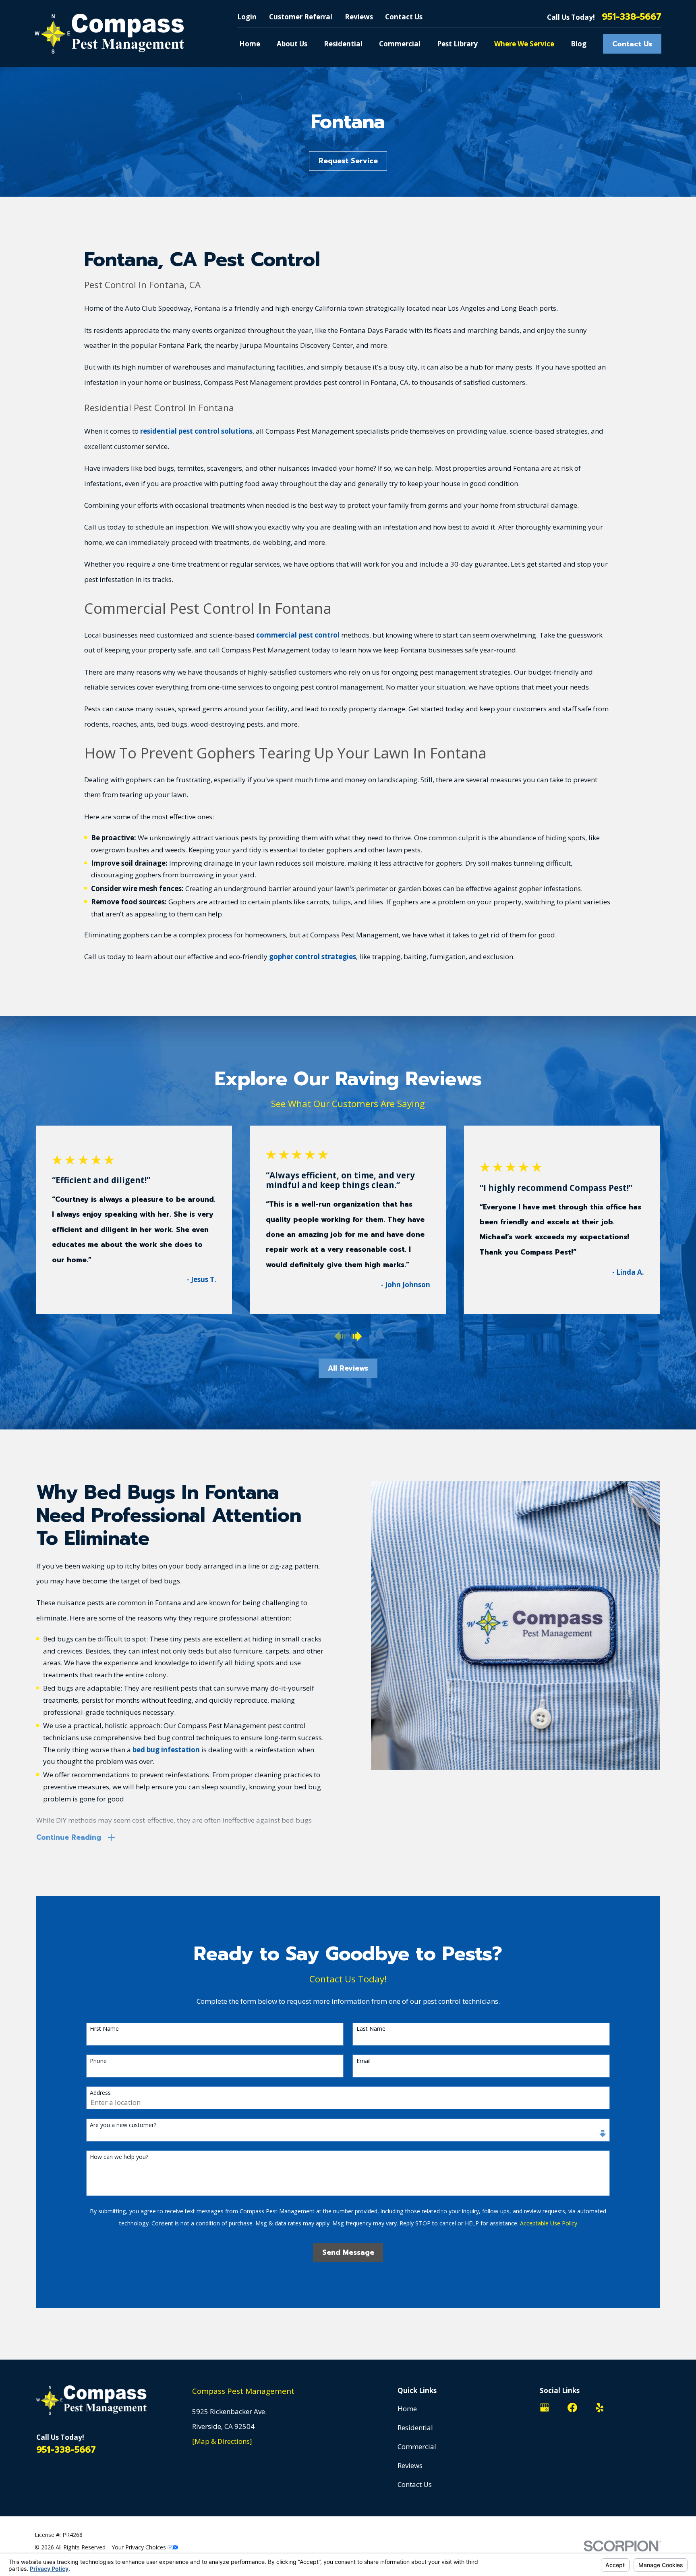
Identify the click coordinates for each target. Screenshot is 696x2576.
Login (247, 17)
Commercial (417, 2446)
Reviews (359, 17)
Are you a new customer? (123, 2125)
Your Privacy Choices (140, 2547)
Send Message (348, 2252)
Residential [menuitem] (343, 44)
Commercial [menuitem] (400, 44)
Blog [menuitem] (579, 44)
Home (407, 2409)
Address (100, 2093)
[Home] (109, 34)
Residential (415, 2427)
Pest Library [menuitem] (457, 44)
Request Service (348, 161)
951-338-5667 (632, 17)
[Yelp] (600, 2408)
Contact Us (404, 17)
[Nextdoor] (628, 2408)
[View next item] (357, 1336)
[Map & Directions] (222, 2441)
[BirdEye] (655, 2408)
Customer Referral (301, 17)
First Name (104, 2029)
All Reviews (348, 1368)
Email (364, 2061)
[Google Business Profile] (545, 2408)
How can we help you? (119, 2157)
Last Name (371, 2029)
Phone (98, 2061)
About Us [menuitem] (292, 44)
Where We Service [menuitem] (524, 44)
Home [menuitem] (250, 44)
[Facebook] (572, 2408)
